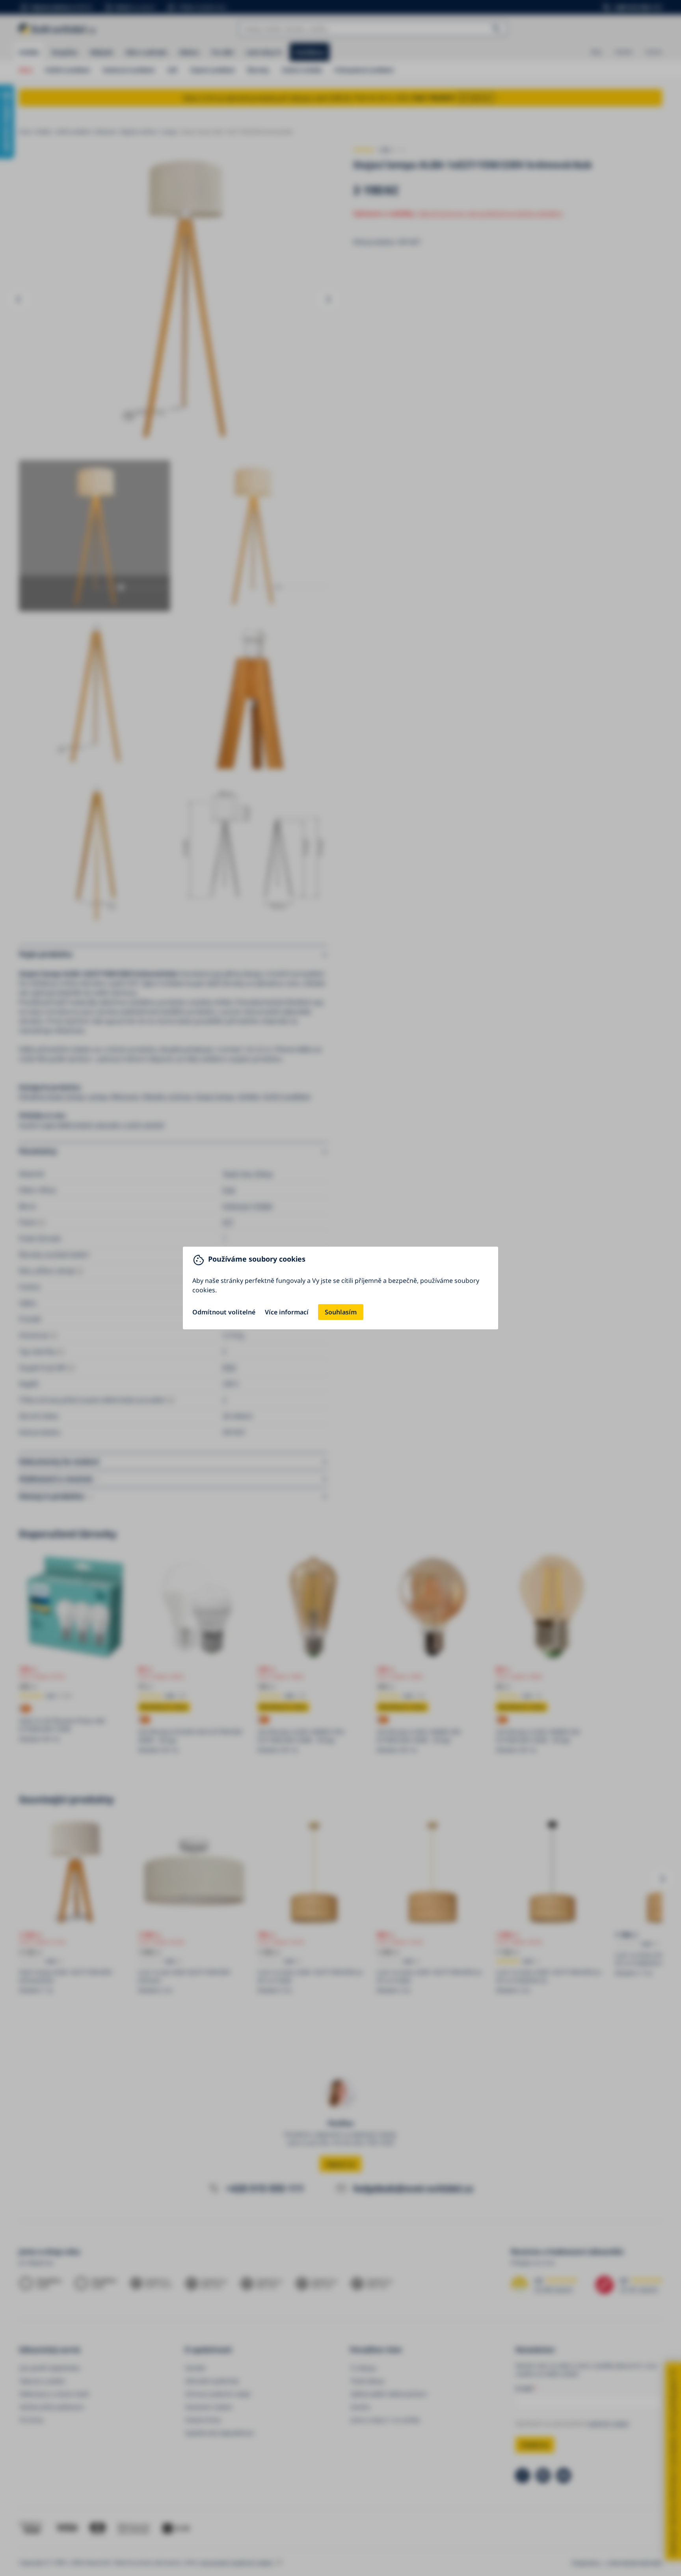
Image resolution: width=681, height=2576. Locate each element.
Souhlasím (341, 1312)
